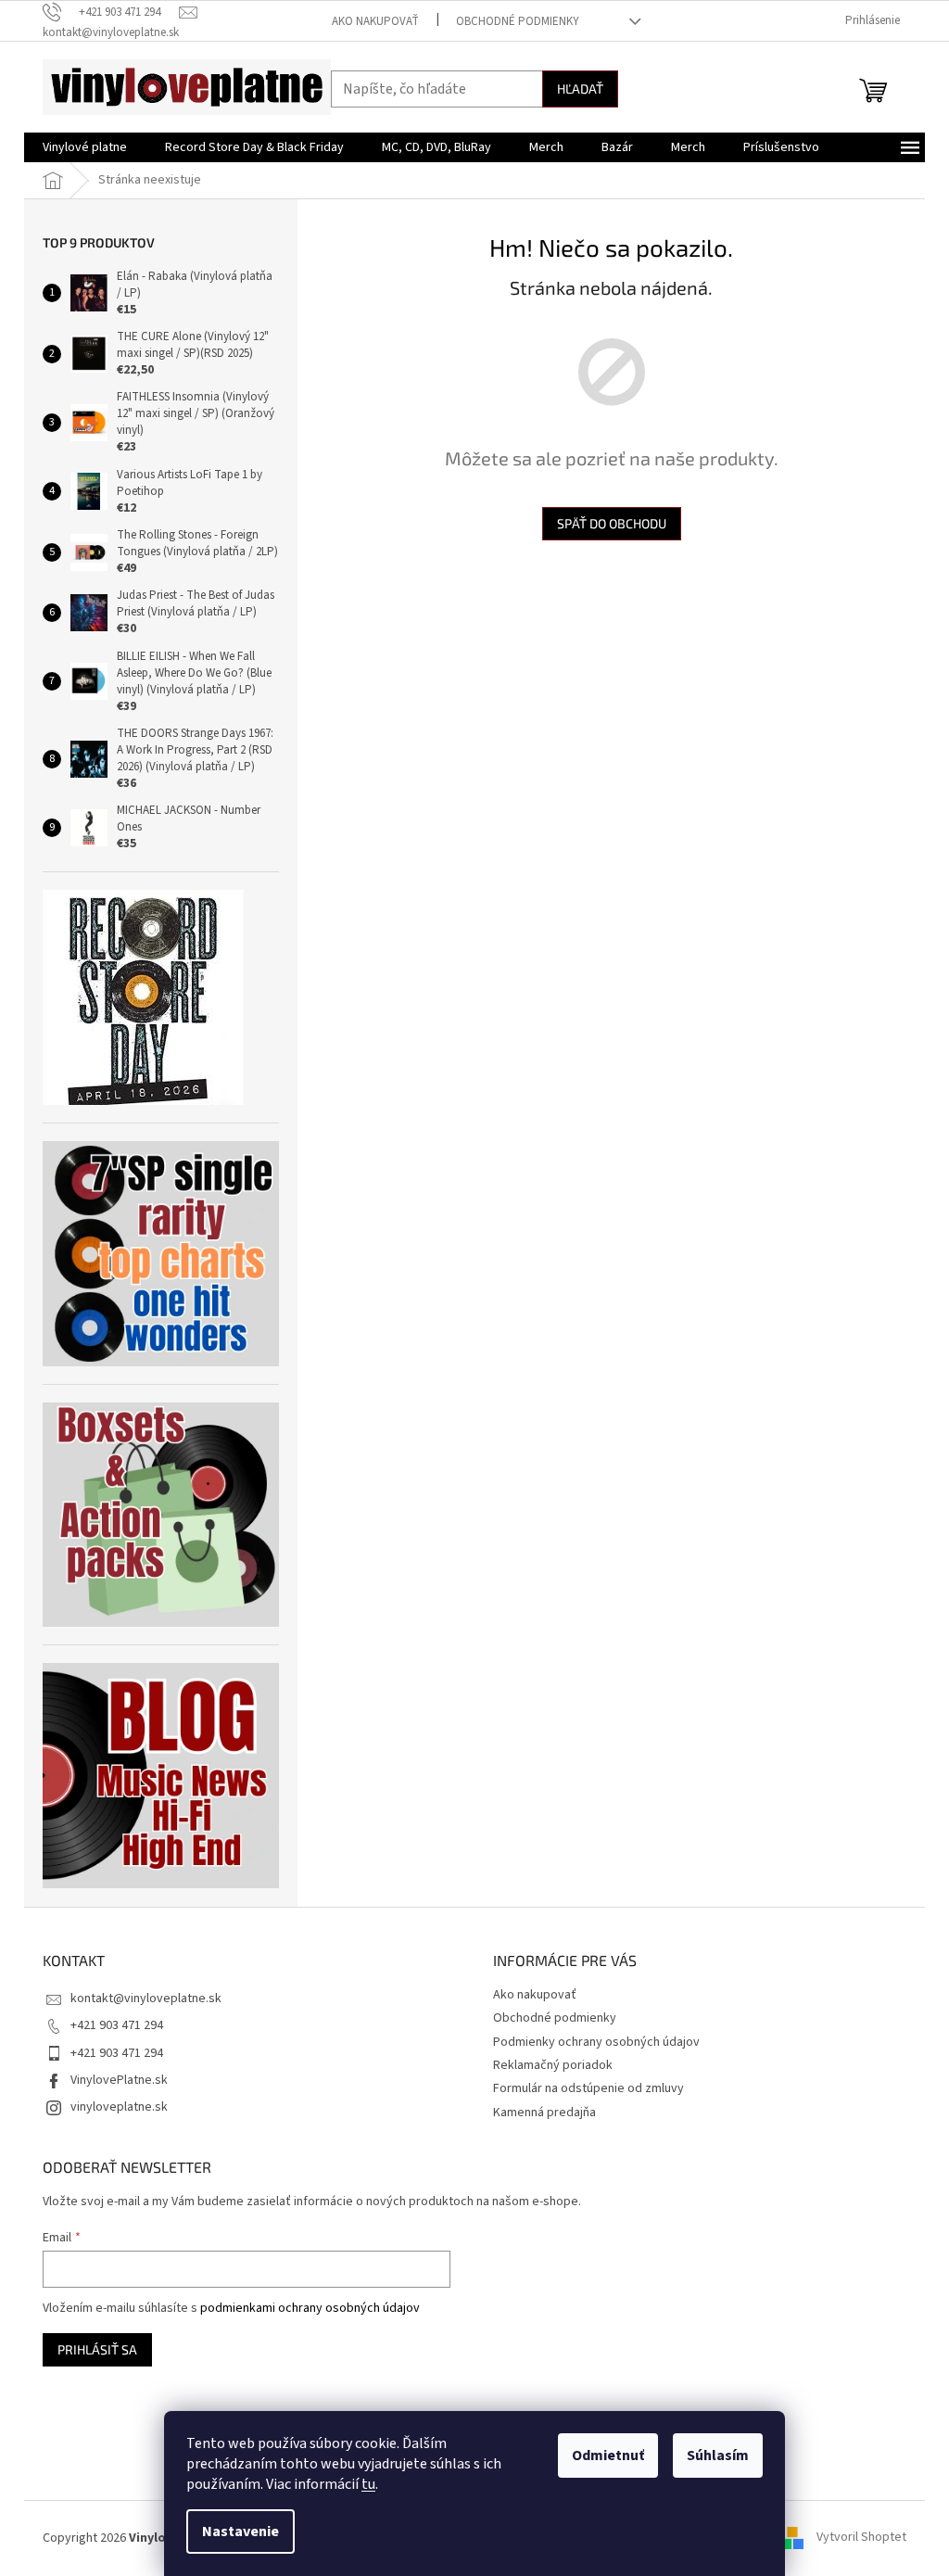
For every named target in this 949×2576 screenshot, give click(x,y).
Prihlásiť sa (97, 2349)
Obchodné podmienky (518, 21)
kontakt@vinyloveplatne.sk (146, 1999)
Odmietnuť (608, 2455)
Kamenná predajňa (544, 2113)
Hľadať (580, 89)
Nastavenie (240, 2532)
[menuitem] (85, 147)
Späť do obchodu (612, 523)
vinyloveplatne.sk (119, 2107)
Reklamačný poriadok (553, 2065)
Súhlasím (718, 2455)
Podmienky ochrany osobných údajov (596, 2042)
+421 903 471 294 (117, 2025)
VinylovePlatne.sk (119, 2080)
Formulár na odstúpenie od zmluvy (588, 2088)
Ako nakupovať (375, 21)
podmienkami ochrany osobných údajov (310, 2308)
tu (368, 2484)
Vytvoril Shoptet (861, 2538)
